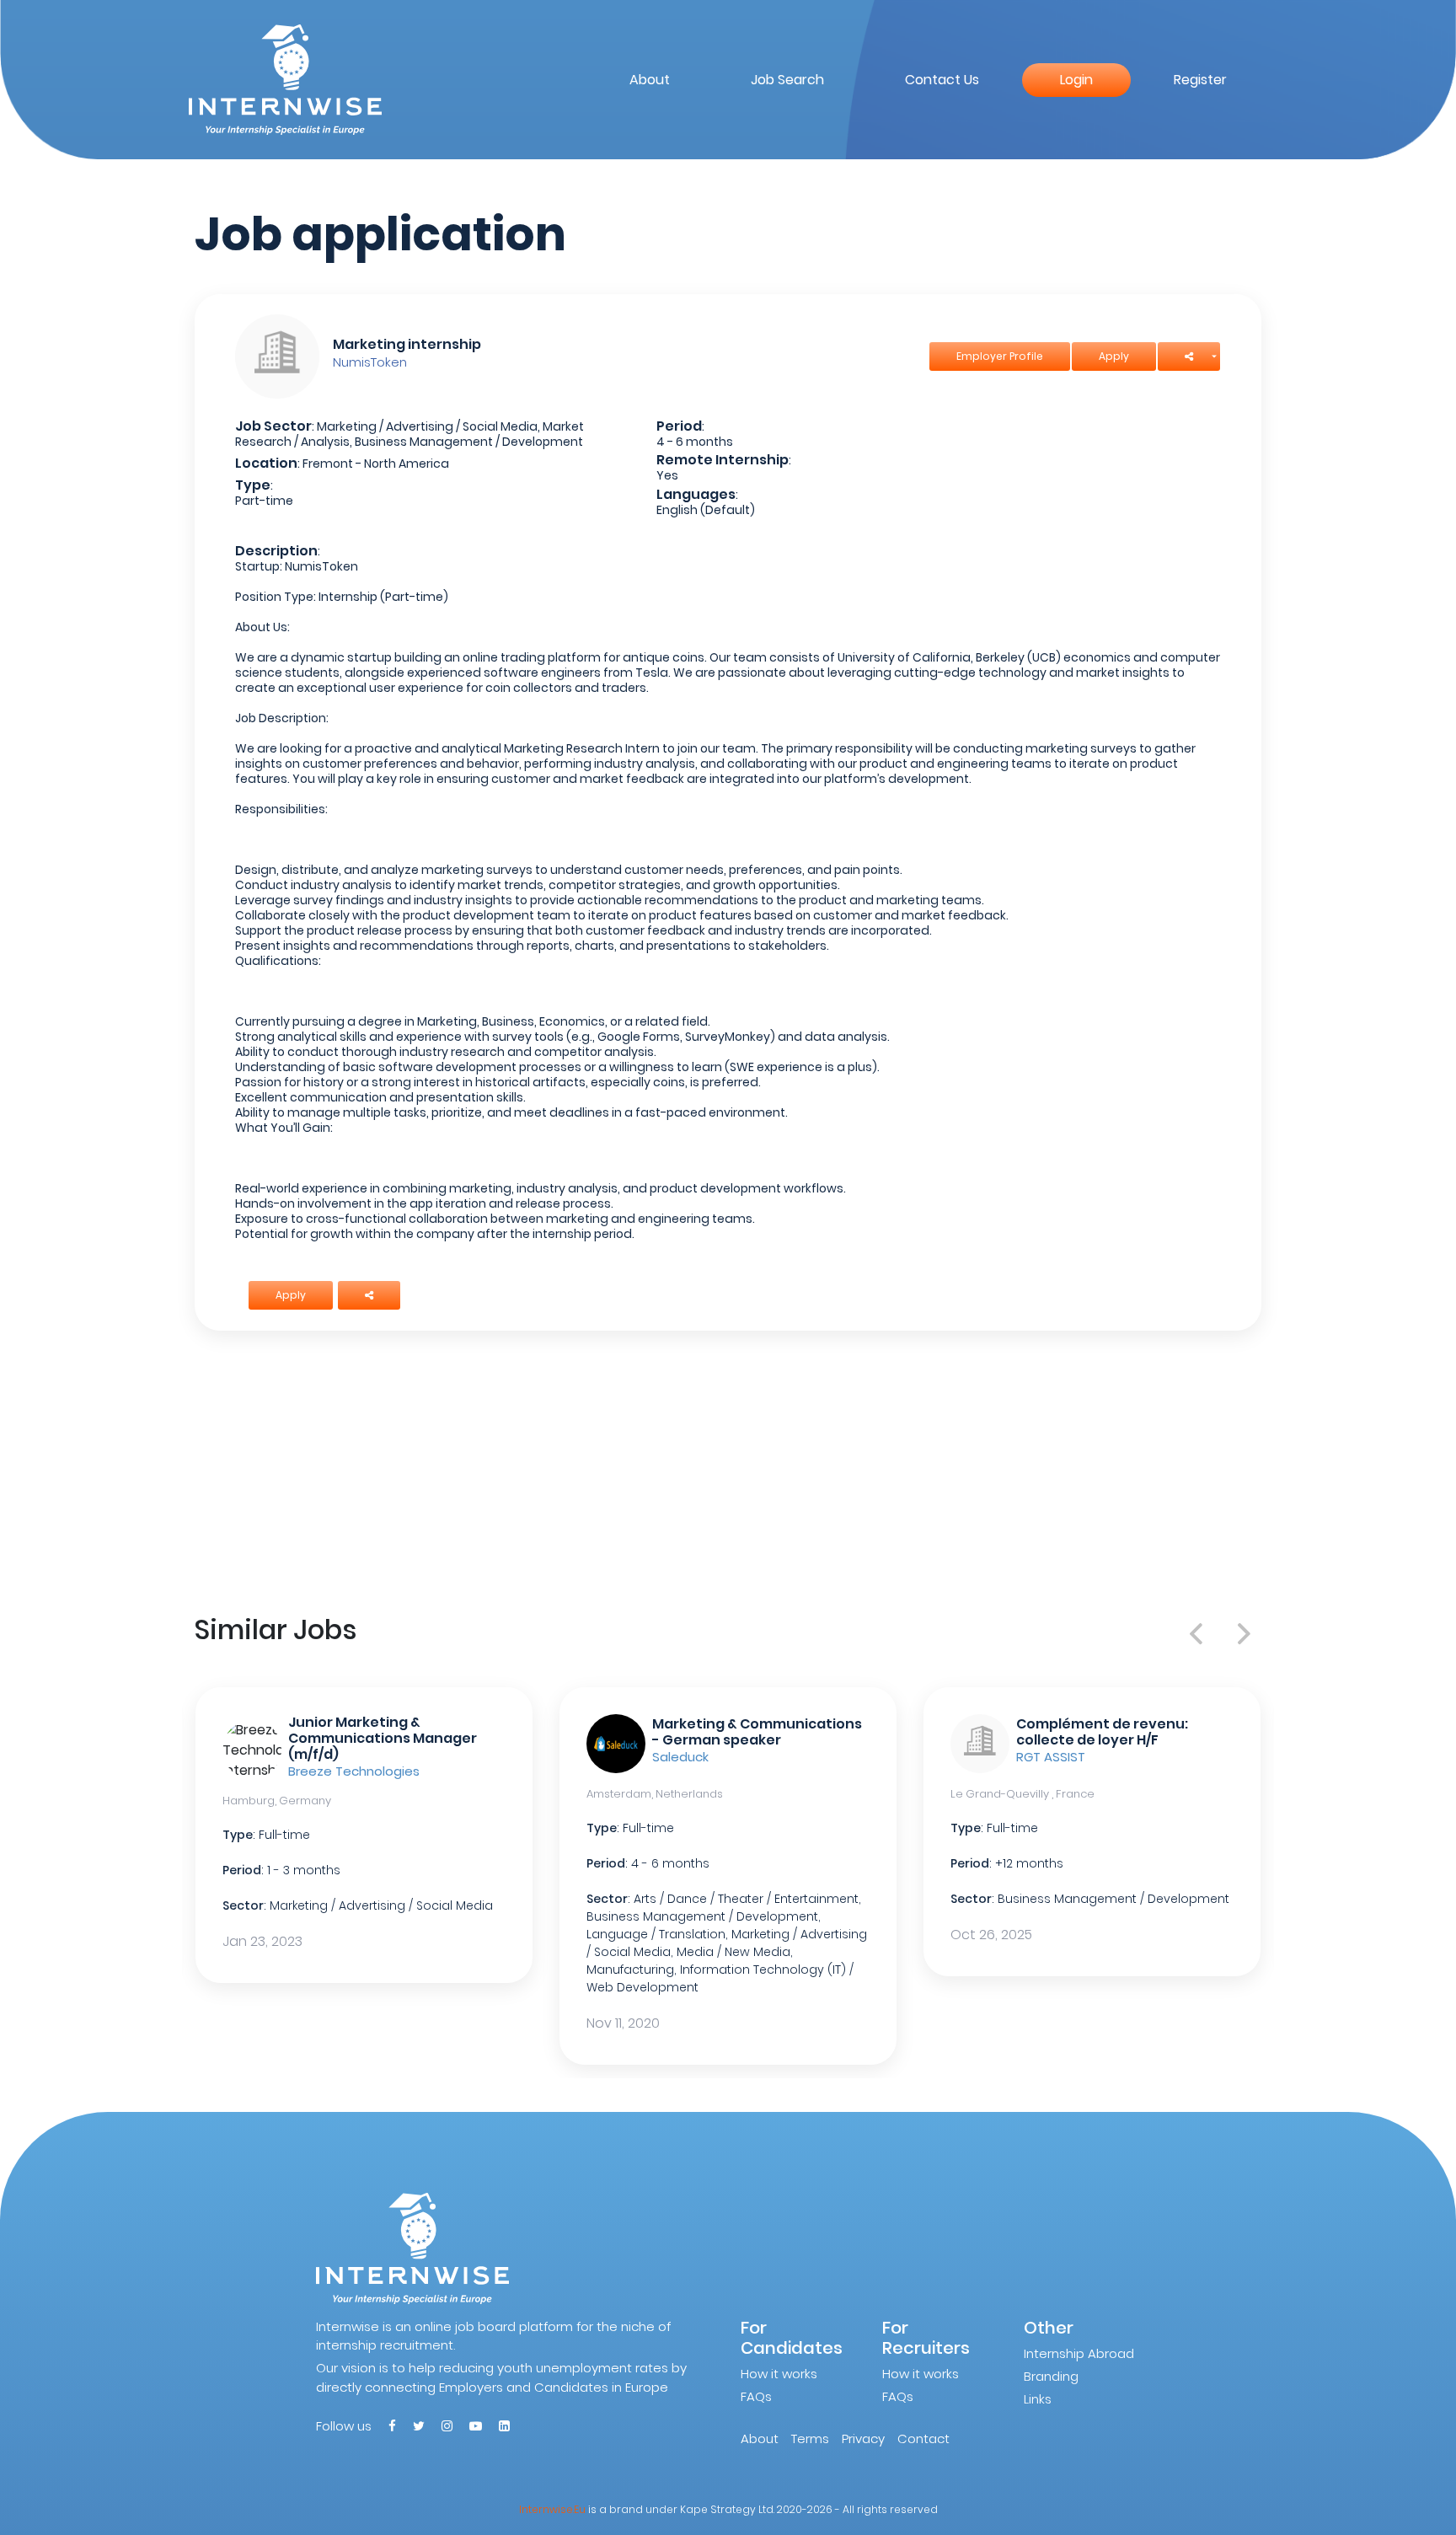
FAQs (756, 2396)
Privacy (863, 2439)
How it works (779, 2374)
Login (1076, 80)
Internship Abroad (1079, 2353)
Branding (1051, 2376)
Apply (1114, 356)
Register (1200, 80)
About (650, 80)
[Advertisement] (728, 1469)
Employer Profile (1000, 356)
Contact (923, 2439)
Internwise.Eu (552, 2509)
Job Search (787, 80)
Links (1038, 2399)
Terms (810, 2439)
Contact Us (942, 80)
